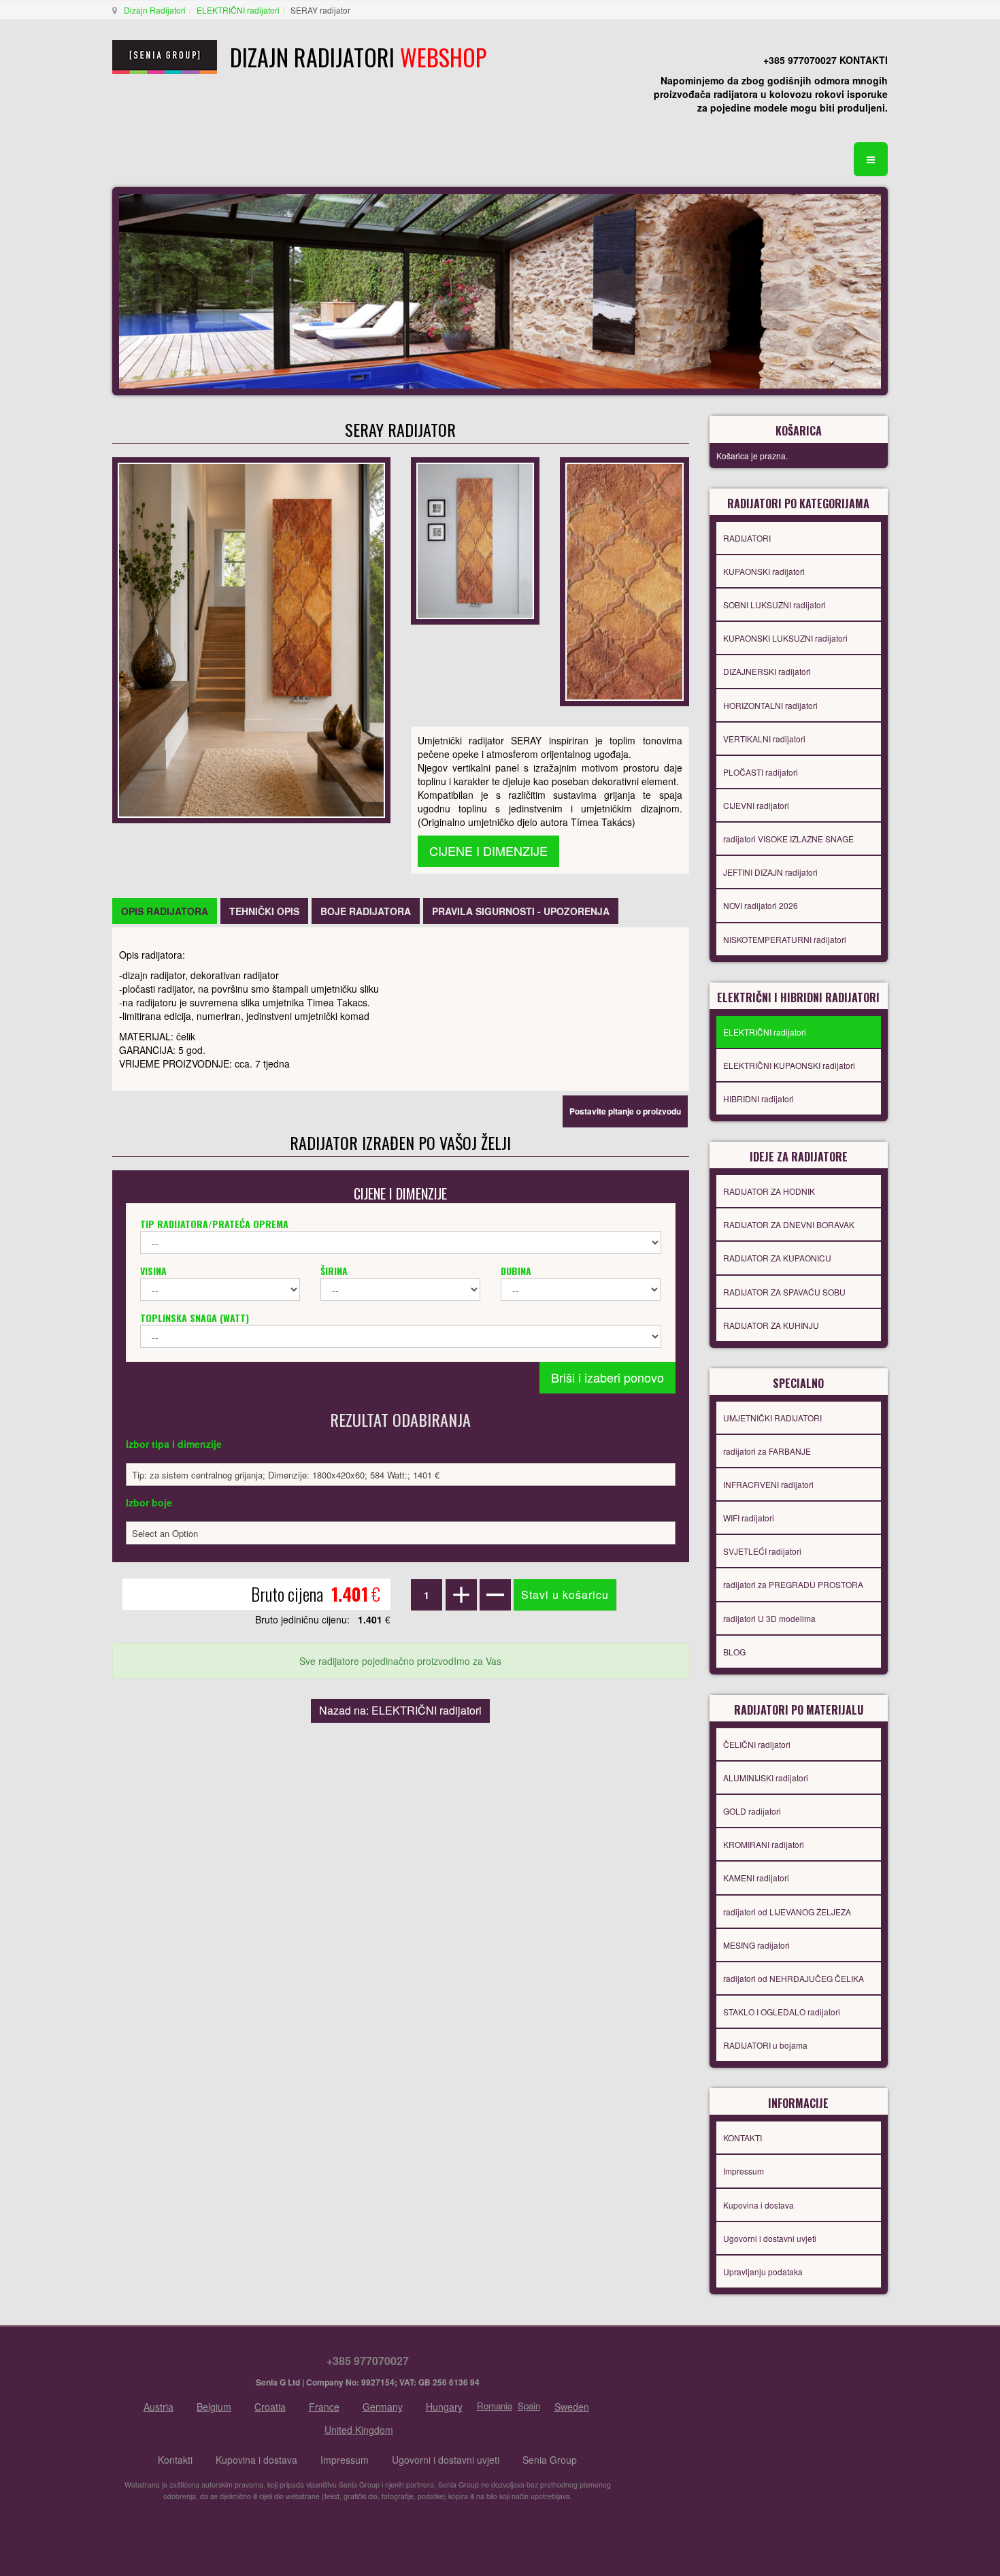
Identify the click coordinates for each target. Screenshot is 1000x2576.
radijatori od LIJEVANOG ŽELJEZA (787, 1912)
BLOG (734, 1652)
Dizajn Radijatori (155, 10)
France (324, 2407)
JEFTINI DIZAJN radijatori (770, 872)
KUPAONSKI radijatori (764, 571)
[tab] (165, 911)
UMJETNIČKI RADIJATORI (772, 1418)
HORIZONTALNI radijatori (770, 705)
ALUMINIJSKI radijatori (766, 1778)
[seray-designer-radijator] (475, 540)
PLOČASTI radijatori (761, 772)
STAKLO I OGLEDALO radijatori (782, 2012)
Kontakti (175, 2460)
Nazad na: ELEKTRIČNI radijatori (400, 1710)
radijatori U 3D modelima (769, 1618)
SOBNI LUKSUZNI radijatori (774, 605)
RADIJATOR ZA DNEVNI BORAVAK (789, 1224)
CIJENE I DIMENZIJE (488, 851)
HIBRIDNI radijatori (759, 1099)
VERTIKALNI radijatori (764, 739)
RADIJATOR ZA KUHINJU (771, 1325)
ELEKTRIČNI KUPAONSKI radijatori (789, 1065)
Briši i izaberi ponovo (607, 1377)
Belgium (214, 2407)
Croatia (270, 2407)
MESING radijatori (756, 1945)
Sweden (572, 2407)
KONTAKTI (743, 2137)
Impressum (744, 2171)
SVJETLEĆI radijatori (762, 1551)
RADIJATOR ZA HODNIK (769, 1191)
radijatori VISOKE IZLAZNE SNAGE (788, 839)
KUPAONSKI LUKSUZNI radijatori (785, 638)
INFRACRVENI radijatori (768, 1484)
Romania (495, 2406)
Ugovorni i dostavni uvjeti (770, 2238)
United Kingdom (359, 2430)
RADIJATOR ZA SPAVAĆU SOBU (784, 1292)
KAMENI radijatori (756, 1878)
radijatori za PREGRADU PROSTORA (793, 1584)
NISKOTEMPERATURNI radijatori (785, 939)
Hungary (444, 2407)
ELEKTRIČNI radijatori (238, 10)
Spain (529, 2406)
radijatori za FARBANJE (767, 1451)
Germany (383, 2407)
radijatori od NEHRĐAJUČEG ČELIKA (794, 1978)
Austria (159, 2407)
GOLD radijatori (752, 1811)
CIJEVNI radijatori (756, 805)
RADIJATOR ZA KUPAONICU (777, 1258)
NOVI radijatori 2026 (761, 905)
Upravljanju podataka (763, 2272)
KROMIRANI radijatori (764, 1844)
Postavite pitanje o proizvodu (625, 1111)
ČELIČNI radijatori (757, 1744)
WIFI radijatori (749, 1518)
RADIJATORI (747, 538)
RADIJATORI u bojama (765, 2045)
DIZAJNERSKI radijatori (767, 671)
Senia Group (550, 2460)
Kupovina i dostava (759, 2205)
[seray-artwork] (624, 580)
